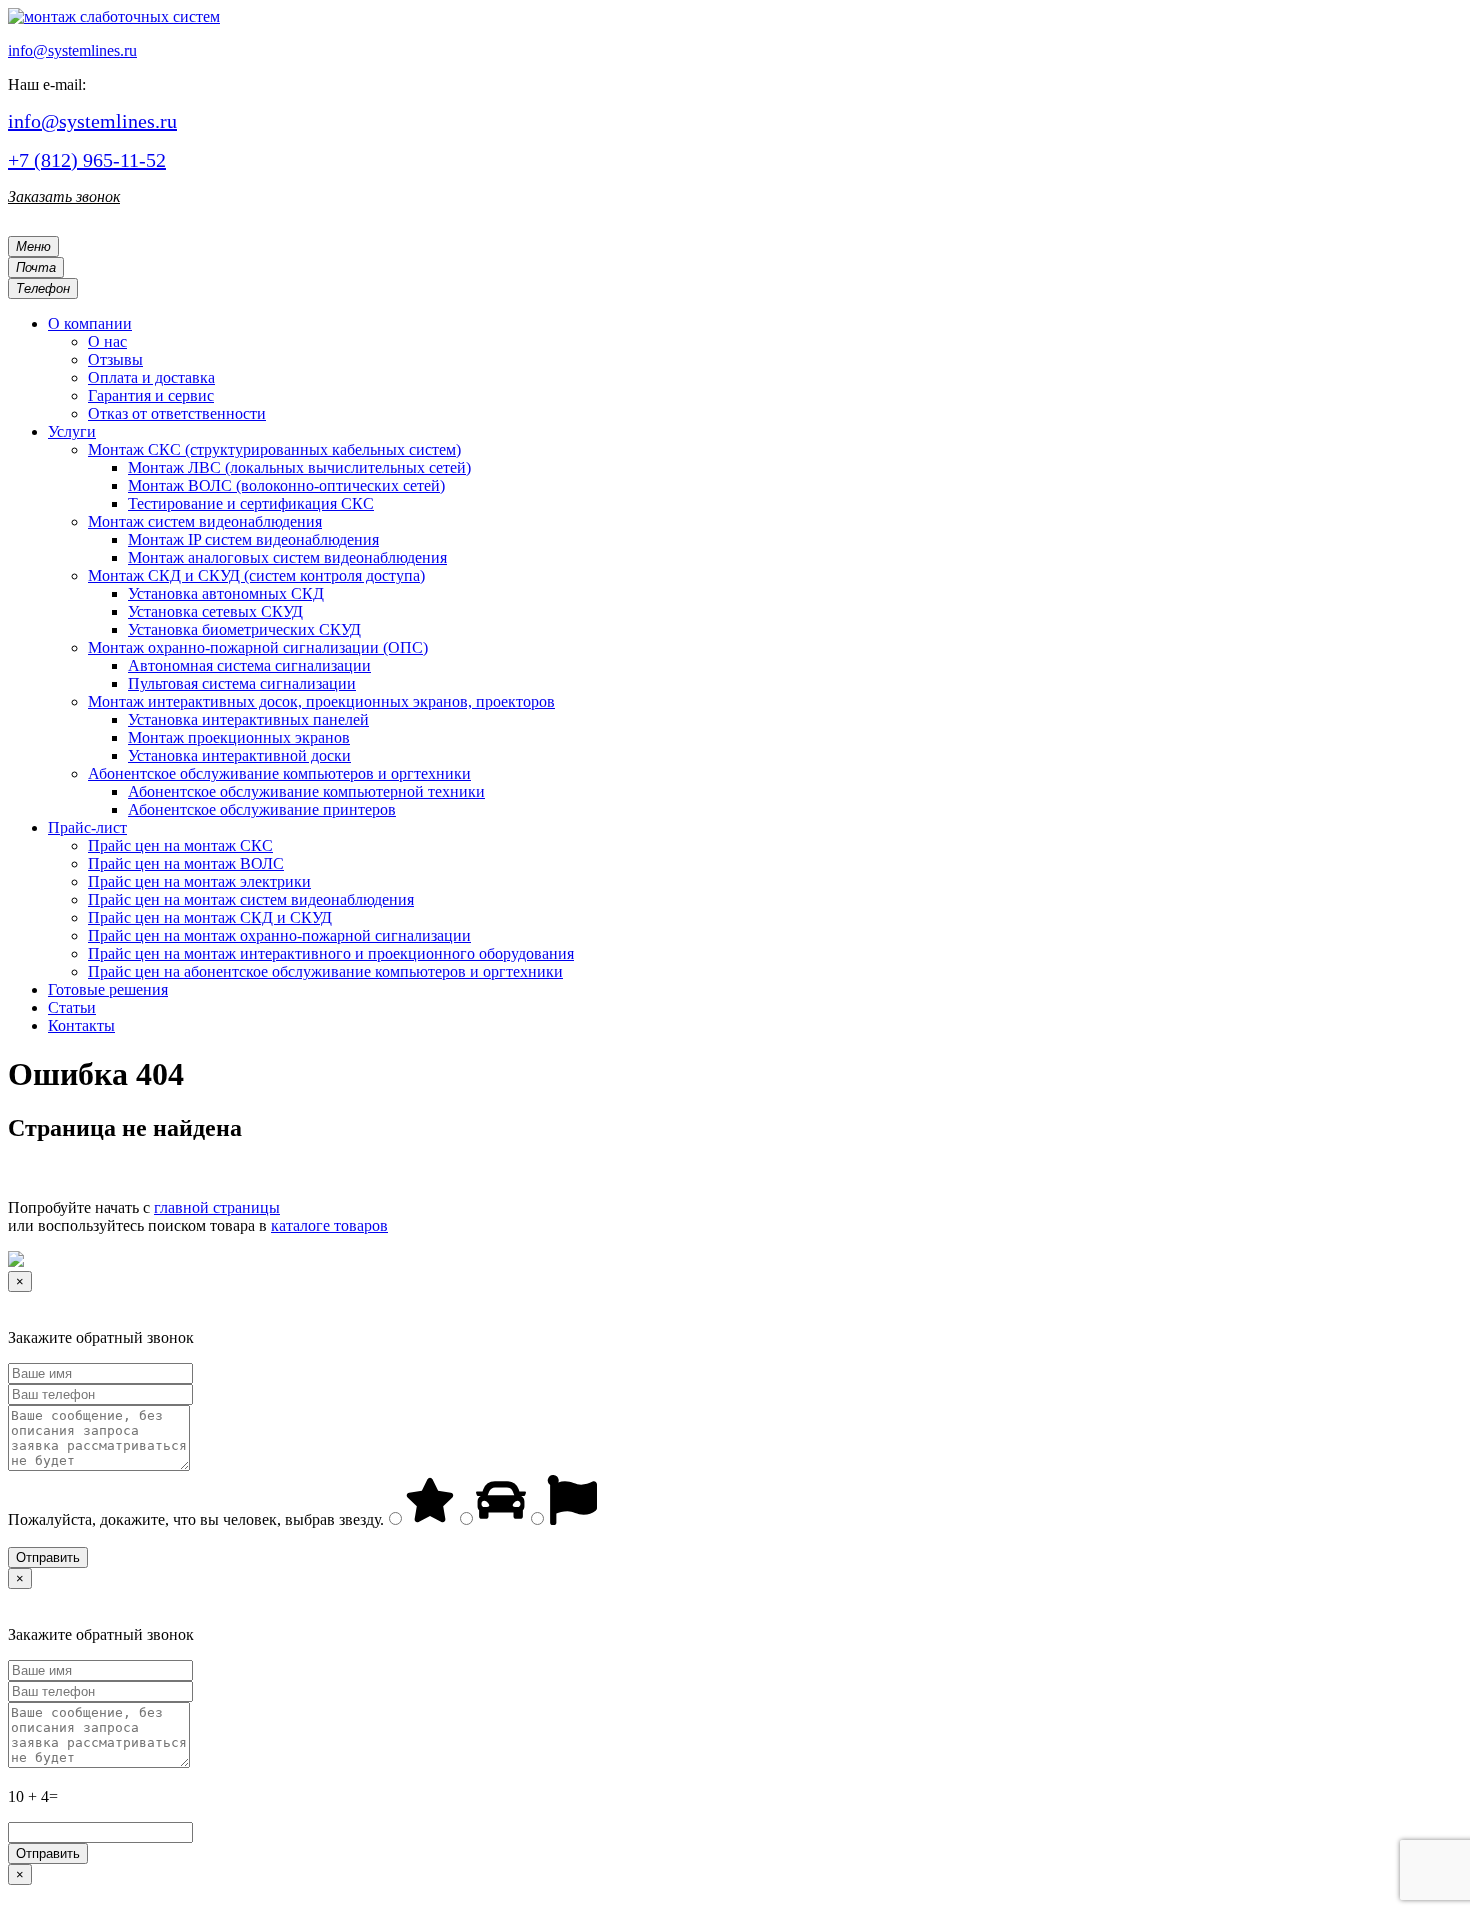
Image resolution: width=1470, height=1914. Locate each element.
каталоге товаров (329, 1225)
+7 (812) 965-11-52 (87, 160)
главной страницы (217, 1207)
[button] (90, 323)
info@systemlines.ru (72, 50)
